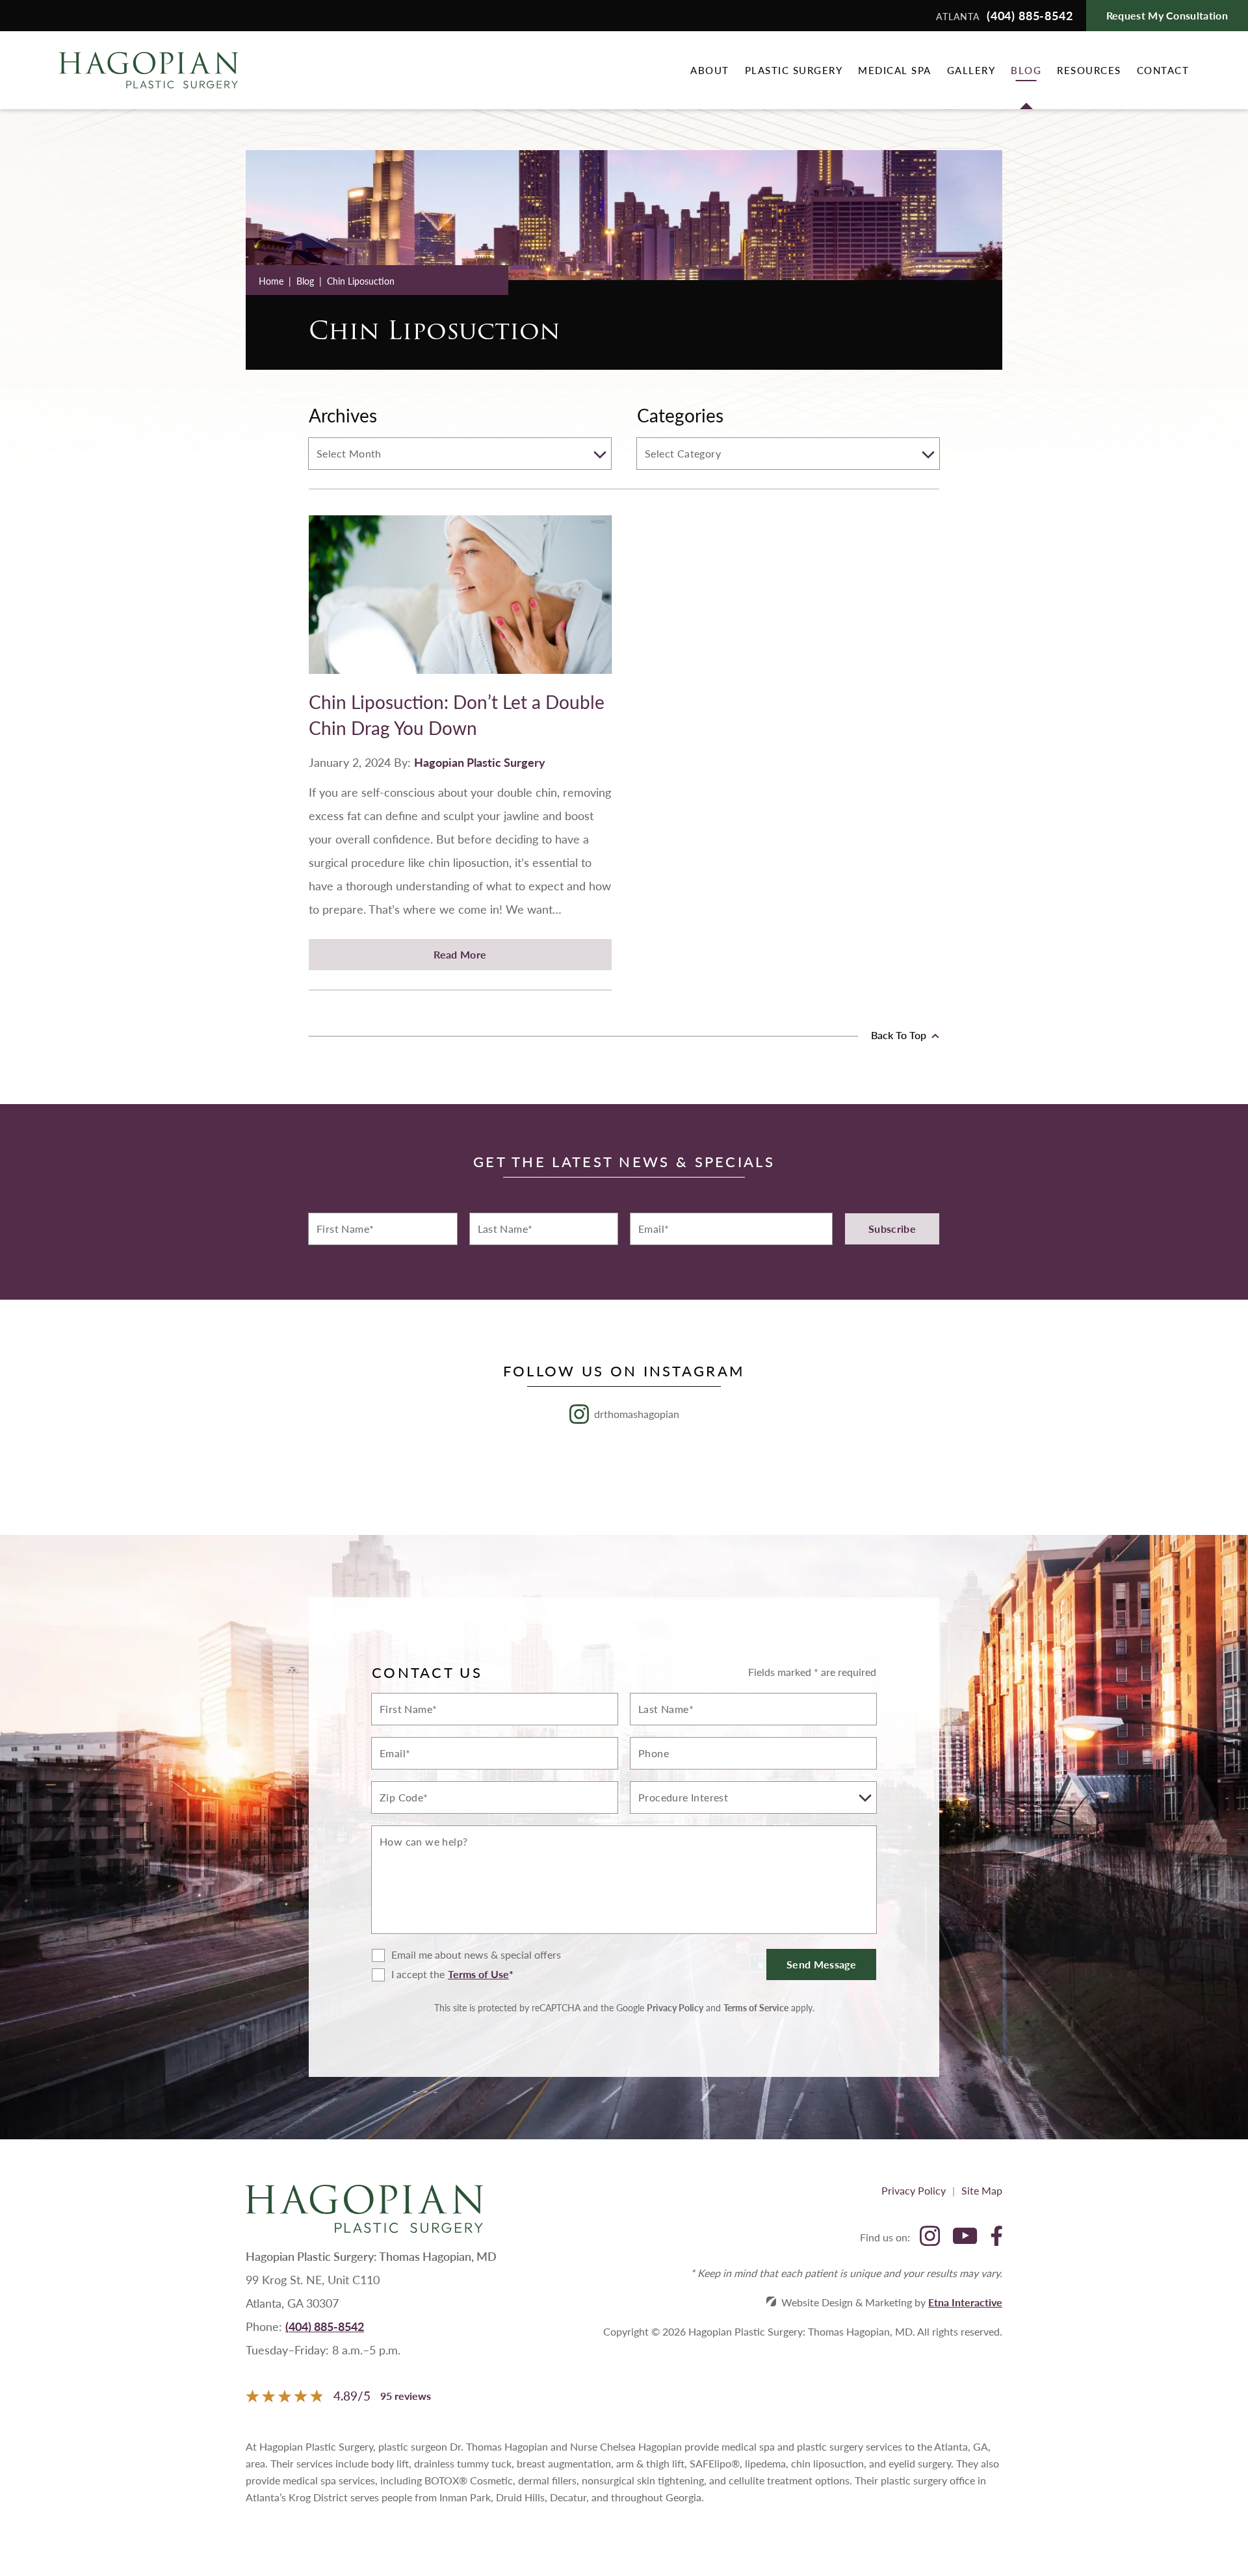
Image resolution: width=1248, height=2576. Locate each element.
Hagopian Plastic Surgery (480, 762)
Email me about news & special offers (476, 1955)
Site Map (982, 2190)
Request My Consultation (1167, 15)
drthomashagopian (637, 1414)
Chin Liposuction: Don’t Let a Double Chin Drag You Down (457, 715)
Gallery (971, 70)
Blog (1026, 70)
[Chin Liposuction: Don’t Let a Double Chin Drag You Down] (460, 602)
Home (271, 281)
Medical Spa (895, 70)
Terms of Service (756, 2007)
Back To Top (900, 1035)
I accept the (408, 1975)
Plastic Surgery (794, 70)
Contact (1163, 70)
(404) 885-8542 (325, 2326)
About (710, 70)
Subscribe (892, 1229)
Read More (460, 954)
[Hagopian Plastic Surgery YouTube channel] (965, 2237)
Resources (1089, 70)
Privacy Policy (675, 2007)
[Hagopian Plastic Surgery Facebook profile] (996, 2237)
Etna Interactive (965, 2302)
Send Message (821, 1964)
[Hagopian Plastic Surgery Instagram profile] (930, 2237)
